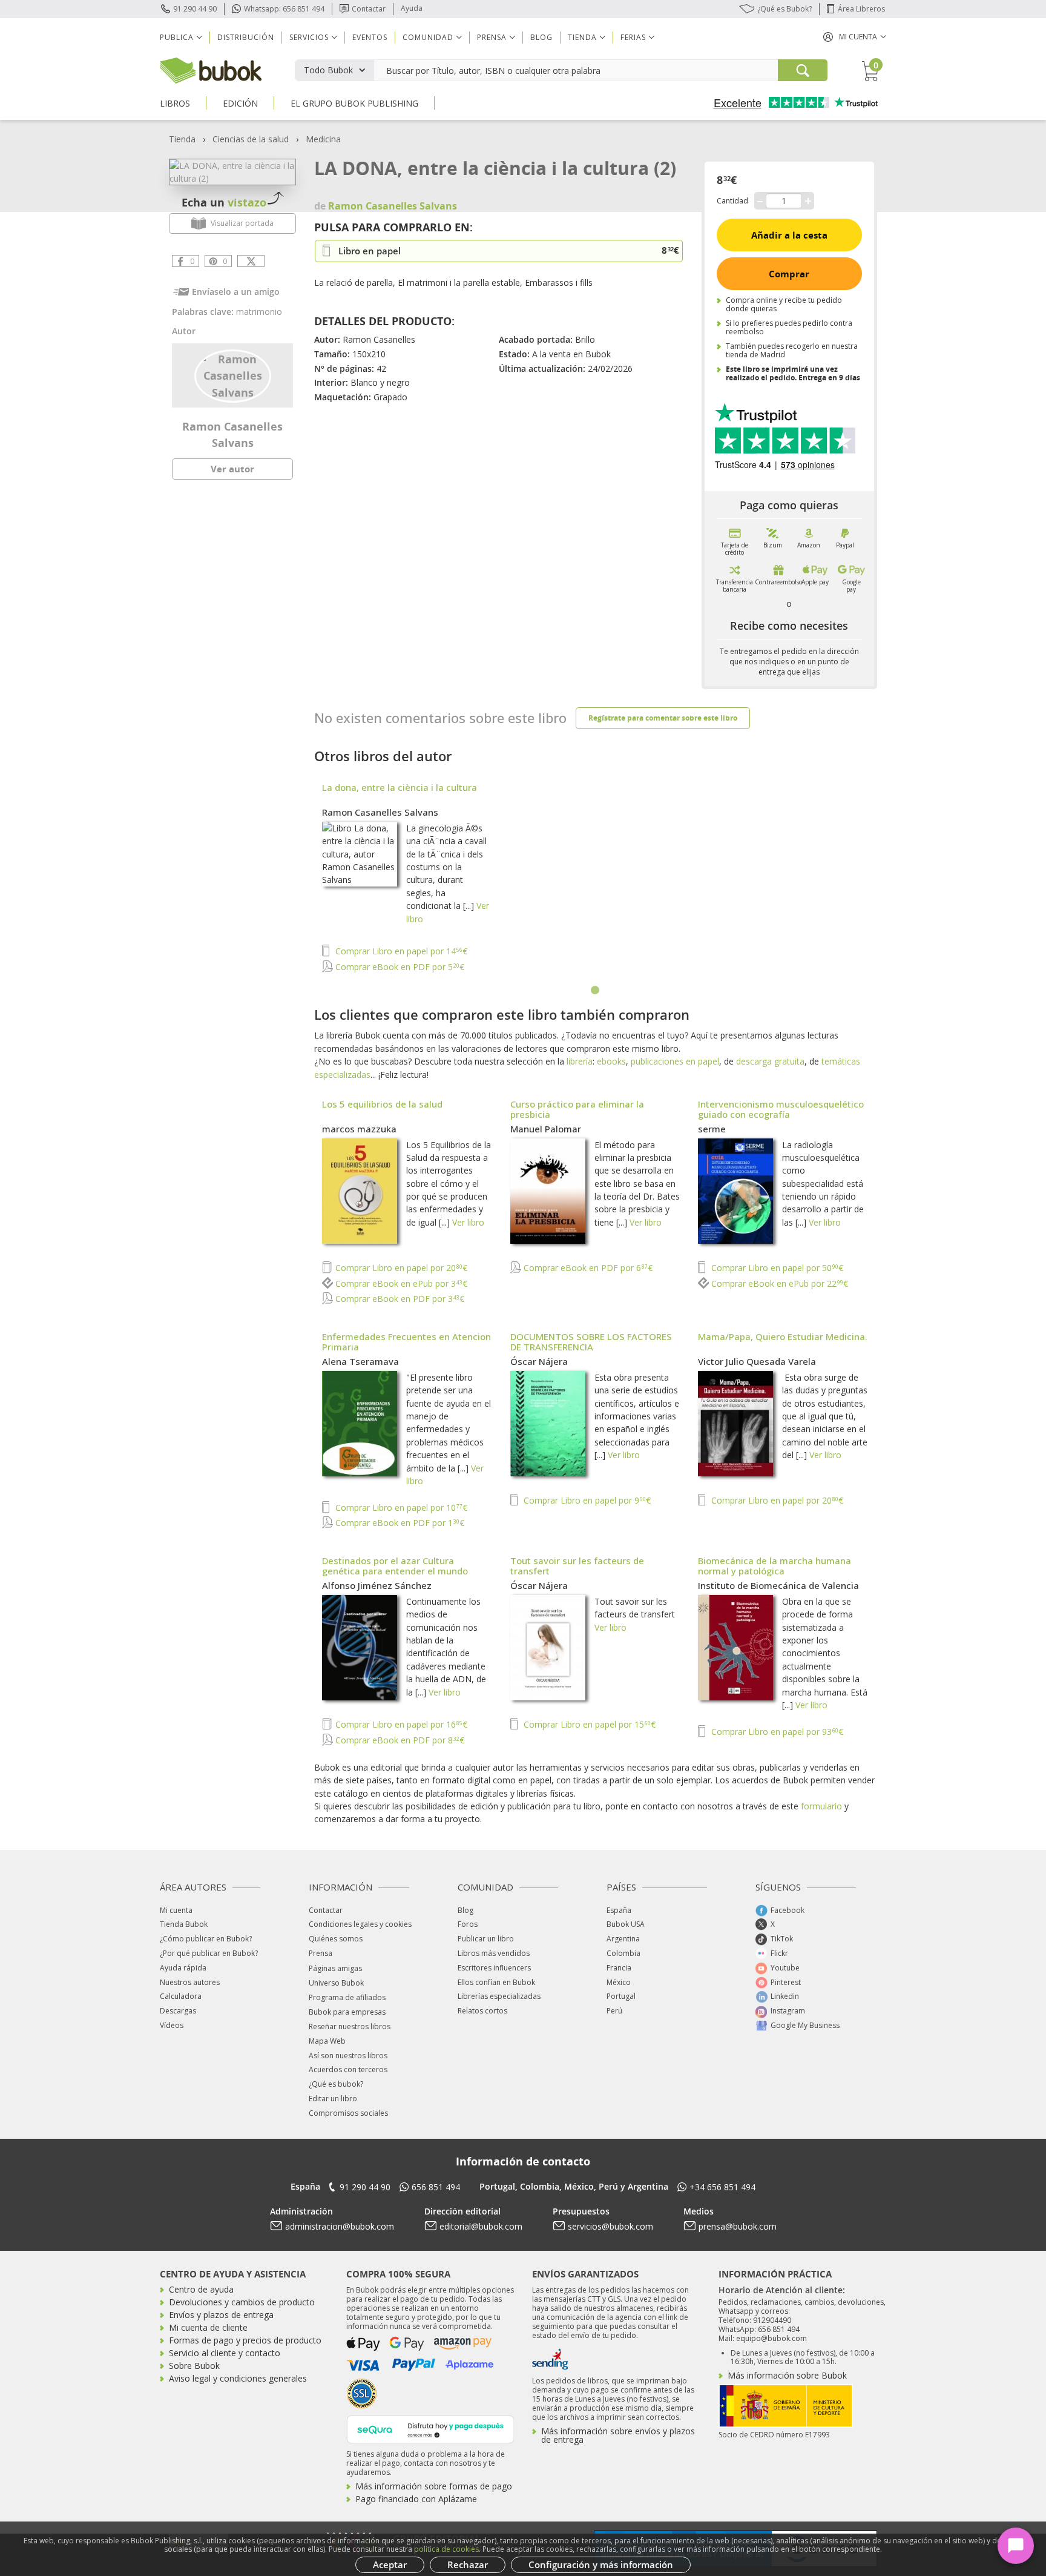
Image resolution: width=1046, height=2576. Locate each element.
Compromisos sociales (348, 2113)
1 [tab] (596, 991)
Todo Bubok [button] (328, 70)
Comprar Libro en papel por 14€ (400, 951)
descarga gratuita (770, 1061)
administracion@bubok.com (340, 2226)
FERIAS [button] (633, 37)
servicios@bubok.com (610, 2226)
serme (712, 1129)
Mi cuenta (176, 1910)
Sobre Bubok (194, 2366)
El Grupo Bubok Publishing (354, 103)
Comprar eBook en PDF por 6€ (587, 1268)
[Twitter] (251, 261)
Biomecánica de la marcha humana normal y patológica (775, 1566)
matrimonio (259, 312)
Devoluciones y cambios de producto (242, 2302)
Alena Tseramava (360, 1361)
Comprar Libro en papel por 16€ (400, 1724)
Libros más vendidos (494, 1953)
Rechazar (468, 2564)
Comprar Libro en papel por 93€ (776, 1732)
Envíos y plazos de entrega (221, 2315)
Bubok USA (626, 1924)
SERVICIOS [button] (309, 37)
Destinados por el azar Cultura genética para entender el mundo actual (395, 1571)
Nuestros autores (190, 1982)
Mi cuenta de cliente (208, 2327)
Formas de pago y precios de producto (245, 2340)
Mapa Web (327, 2041)
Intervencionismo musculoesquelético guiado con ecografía (781, 1109)
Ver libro (468, 1222)
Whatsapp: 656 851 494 (284, 9)
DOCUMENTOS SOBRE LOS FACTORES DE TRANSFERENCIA (591, 1342)
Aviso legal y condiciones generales (238, 2378)
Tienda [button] (582, 37)
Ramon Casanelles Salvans (380, 812)
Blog (541, 37)
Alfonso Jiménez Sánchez (377, 1585)
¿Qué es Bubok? (784, 9)
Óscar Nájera (539, 1361)
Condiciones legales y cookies (360, 1924)
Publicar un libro (486, 1939)
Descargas (178, 2011)
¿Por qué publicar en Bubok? (209, 1953)
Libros (175, 103)
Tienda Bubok (184, 1924)
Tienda (182, 139)
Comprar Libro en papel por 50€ (776, 1268)
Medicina (323, 139)
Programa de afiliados (347, 1997)
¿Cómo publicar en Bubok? (206, 1939)
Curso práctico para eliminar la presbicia (577, 1109)
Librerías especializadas (499, 1996)
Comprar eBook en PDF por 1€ (399, 1523)
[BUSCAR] (803, 70)
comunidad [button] (428, 37)
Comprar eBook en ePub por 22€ (778, 1283)
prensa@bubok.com (738, 2226)
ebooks (611, 1061)
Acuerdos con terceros (348, 2069)
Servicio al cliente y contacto (225, 2353)
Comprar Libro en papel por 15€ (588, 1724)
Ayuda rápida (183, 1968)
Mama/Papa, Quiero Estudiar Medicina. (783, 1336)
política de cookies (446, 2549)
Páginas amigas (335, 1968)
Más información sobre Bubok (787, 2375)
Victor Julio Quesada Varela (757, 1361)
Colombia (623, 1953)
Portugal (621, 1996)
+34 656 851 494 (722, 2187)
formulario (821, 1806)
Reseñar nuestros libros (350, 2026)
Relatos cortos (482, 2011)
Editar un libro (333, 2099)
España (619, 1910)
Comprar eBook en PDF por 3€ (399, 1299)
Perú (614, 2011)
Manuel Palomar (546, 1129)
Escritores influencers (494, 1968)
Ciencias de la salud (251, 139)
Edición (240, 103)
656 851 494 (436, 2187)
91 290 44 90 (195, 9)
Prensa (321, 1953)
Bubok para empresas (347, 2012)
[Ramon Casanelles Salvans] (233, 375)
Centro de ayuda (201, 2289)
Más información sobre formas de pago (434, 2486)
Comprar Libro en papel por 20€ (400, 1268)
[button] (855, 37)
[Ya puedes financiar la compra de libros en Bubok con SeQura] (430, 2428)
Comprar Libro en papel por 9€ (586, 1500)
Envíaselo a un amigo (236, 292)
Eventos (370, 37)
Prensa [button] (492, 37)
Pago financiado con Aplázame (416, 2499)
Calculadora (181, 1996)
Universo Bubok (336, 1983)
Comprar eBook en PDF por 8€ (399, 1740)
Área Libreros (861, 9)
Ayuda (412, 8)
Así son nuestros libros (348, 2056)
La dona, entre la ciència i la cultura (400, 787)
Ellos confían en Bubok (496, 1982)
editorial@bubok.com (481, 2226)
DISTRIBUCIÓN (246, 37)
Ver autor (232, 469)
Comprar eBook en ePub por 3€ (400, 1283)
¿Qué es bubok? (336, 2084)
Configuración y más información (601, 2564)
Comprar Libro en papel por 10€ (400, 1508)
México (619, 1982)
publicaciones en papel (675, 1061)
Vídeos (172, 2025)
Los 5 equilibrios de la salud (382, 1104)
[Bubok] (211, 69)
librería (580, 1061)
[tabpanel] (596, 879)
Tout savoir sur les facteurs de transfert (577, 1566)
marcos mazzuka (359, 1129)
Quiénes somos (336, 1939)
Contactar (369, 9)
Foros (468, 1924)
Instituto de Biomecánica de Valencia (778, 1585)
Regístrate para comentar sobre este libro (663, 718)
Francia (619, 1968)
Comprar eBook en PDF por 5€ (399, 967)
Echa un (224, 202)
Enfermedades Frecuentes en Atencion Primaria (406, 1342)
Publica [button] (177, 37)
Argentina (623, 1939)
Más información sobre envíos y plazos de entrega (618, 2435)
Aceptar (390, 2564)
